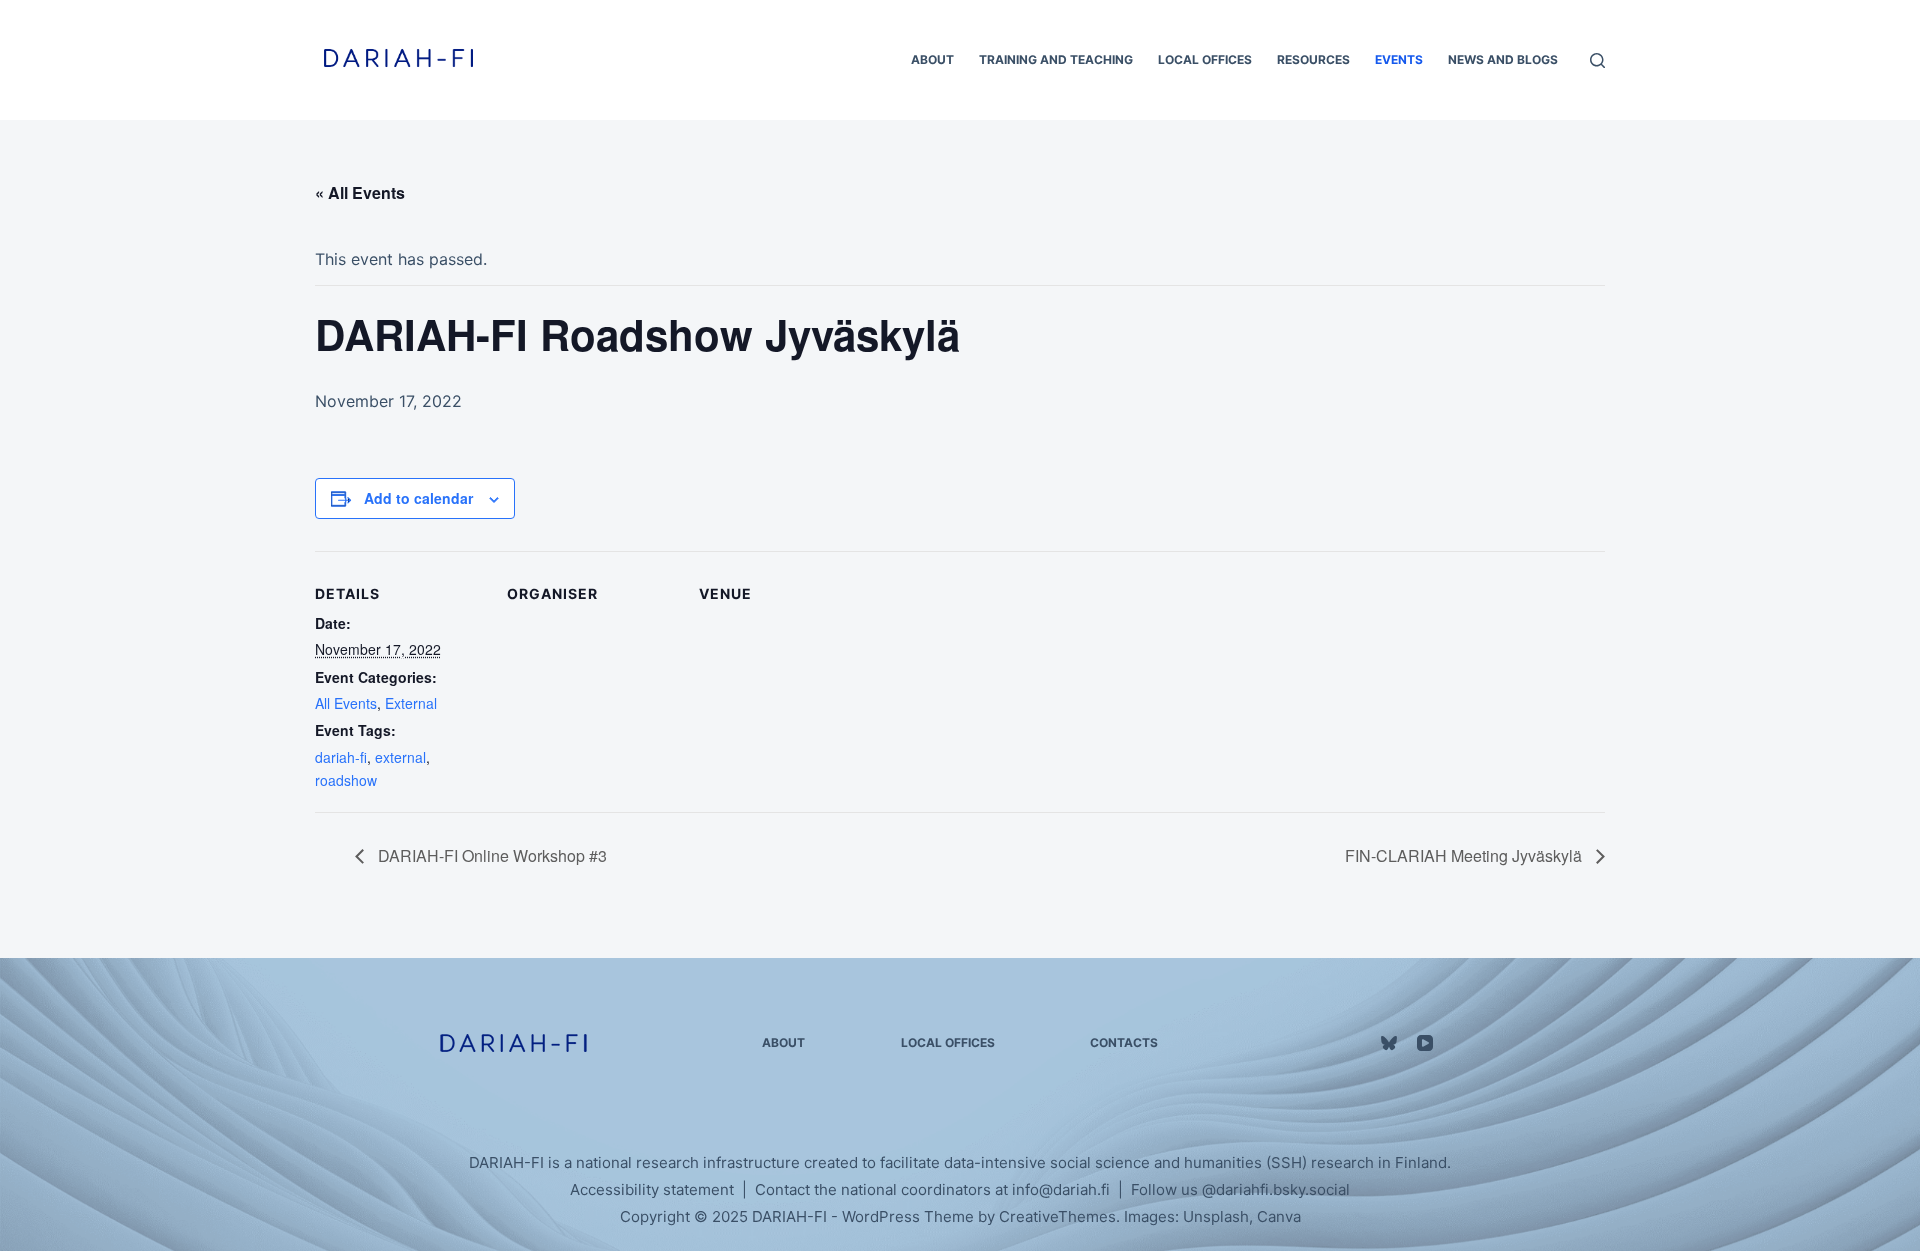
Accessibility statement (652, 1189)
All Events (346, 703)
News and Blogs (1503, 59)
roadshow (346, 780)
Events (1399, 59)
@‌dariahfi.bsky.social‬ (1276, 1189)
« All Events (360, 192)
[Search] (1597, 60)
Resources (1313, 59)
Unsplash (1216, 1216)
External (411, 703)
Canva (1279, 1216)
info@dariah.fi (1061, 1189)
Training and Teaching (1056, 59)
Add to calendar (418, 498)
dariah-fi (341, 757)
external (400, 757)
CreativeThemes (1057, 1216)
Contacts (1124, 1042)
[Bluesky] (1389, 1043)
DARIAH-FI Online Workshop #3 (490, 855)
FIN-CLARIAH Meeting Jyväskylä (1465, 855)
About (932, 59)
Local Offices (1205, 59)
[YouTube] (1425, 1043)
